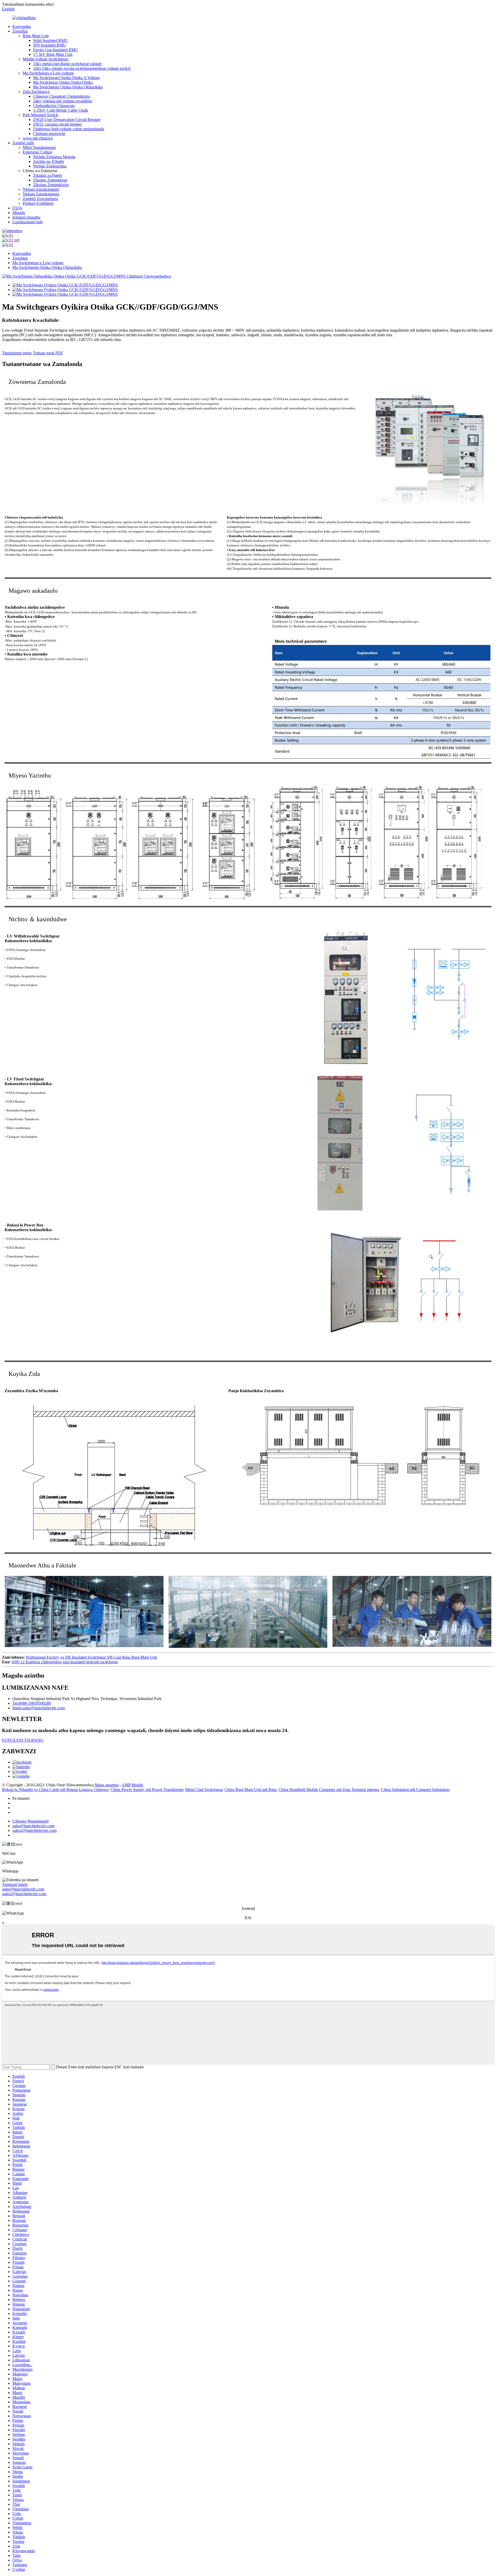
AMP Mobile (132, 1785)
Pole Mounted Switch (40, 115)
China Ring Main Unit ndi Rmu (250, 1790)
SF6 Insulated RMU (50, 45)
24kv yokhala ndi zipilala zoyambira (63, 101)
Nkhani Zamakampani (41, 189)
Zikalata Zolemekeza (50, 180)
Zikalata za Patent (48, 175)
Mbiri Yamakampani (39, 147)
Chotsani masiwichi (49, 134)
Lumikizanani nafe (28, 222)
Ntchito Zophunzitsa (50, 166)
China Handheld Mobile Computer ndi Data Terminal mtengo (329, 1790)
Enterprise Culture (38, 152)
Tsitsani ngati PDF (48, 353)
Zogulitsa (20, 31)
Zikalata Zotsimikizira (51, 185)
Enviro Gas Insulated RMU (56, 50)
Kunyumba (22, 26)
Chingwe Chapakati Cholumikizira (61, 96)
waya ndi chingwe (38, 138)
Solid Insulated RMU (51, 40)
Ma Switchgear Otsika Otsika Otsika (63, 82)
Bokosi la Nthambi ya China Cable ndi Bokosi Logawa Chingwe (55, 1790)
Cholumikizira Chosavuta (54, 106)
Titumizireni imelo (17, 353)
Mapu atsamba (107, 1785)
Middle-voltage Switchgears (46, 59)
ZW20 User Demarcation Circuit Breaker (67, 120)
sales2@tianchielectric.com (24, 1894)
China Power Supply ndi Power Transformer (147, 1790)
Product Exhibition (38, 203)
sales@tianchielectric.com (23, 1889)
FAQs (17, 208)
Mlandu (19, 213)
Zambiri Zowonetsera (40, 199)
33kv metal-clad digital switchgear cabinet (67, 64)
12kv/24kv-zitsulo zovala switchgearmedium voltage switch (82, 68)
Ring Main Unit (36, 36)
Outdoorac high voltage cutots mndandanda (69, 129)
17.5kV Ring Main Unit (53, 54)
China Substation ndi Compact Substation (415, 1790)
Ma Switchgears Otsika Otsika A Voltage (66, 78)
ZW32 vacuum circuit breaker (57, 124)
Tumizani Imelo (15, 1884)
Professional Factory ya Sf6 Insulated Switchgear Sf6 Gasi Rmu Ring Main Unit (91, 1657)
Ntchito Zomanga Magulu (54, 157)
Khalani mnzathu (26, 217)
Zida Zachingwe (36, 92)
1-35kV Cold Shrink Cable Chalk (61, 110)
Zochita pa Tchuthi (48, 161)
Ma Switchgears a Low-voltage (48, 73)
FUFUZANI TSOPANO (23, 1740)
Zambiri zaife (23, 143)
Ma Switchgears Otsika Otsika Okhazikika (68, 87)
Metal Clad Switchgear (204, 1790)
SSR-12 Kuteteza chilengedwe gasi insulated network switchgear (65, 1662)
